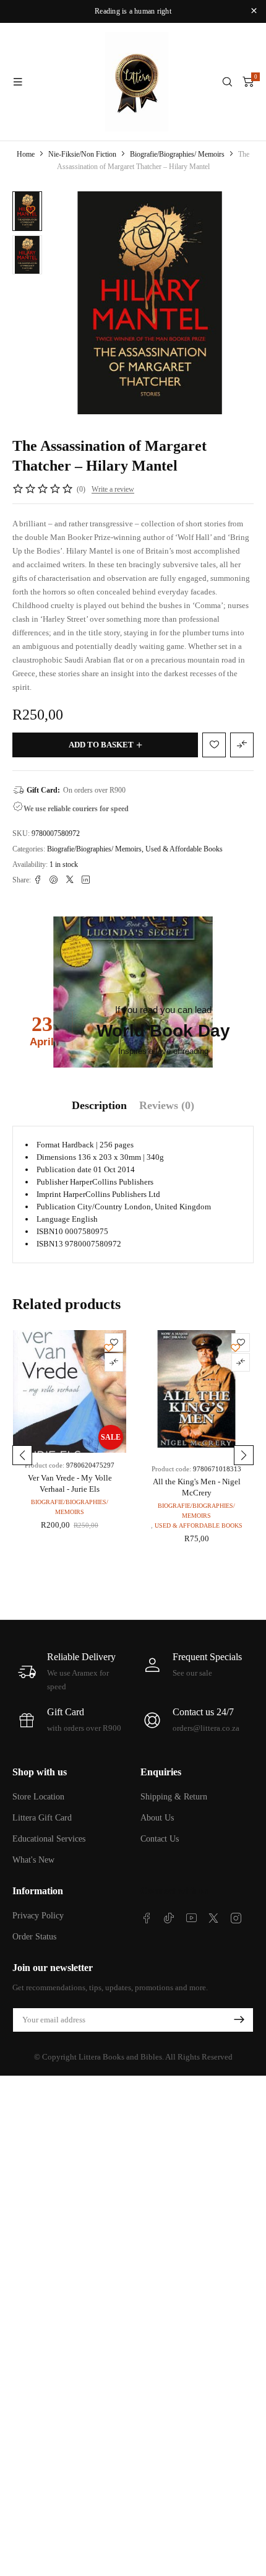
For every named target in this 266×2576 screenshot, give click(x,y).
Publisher (52, 1182)
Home (26, 154)
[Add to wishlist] (31, 210)
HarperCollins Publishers (112, 1182)
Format (48, 1145)
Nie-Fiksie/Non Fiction (82, 154)
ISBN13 (50, 1244)
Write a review (113, 489)
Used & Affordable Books (184, 849)
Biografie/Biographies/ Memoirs (177, 154)
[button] (22, 1455)
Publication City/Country (79, 1207)
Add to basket (101, 745)
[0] (248, 82)
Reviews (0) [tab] (167, 1105)
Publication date (64, 1169)
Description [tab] (99, 1105)
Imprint (49, 1194)
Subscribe (239, 2020)
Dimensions (56, 1157)
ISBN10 (50, 1231)
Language (53, 1219)
